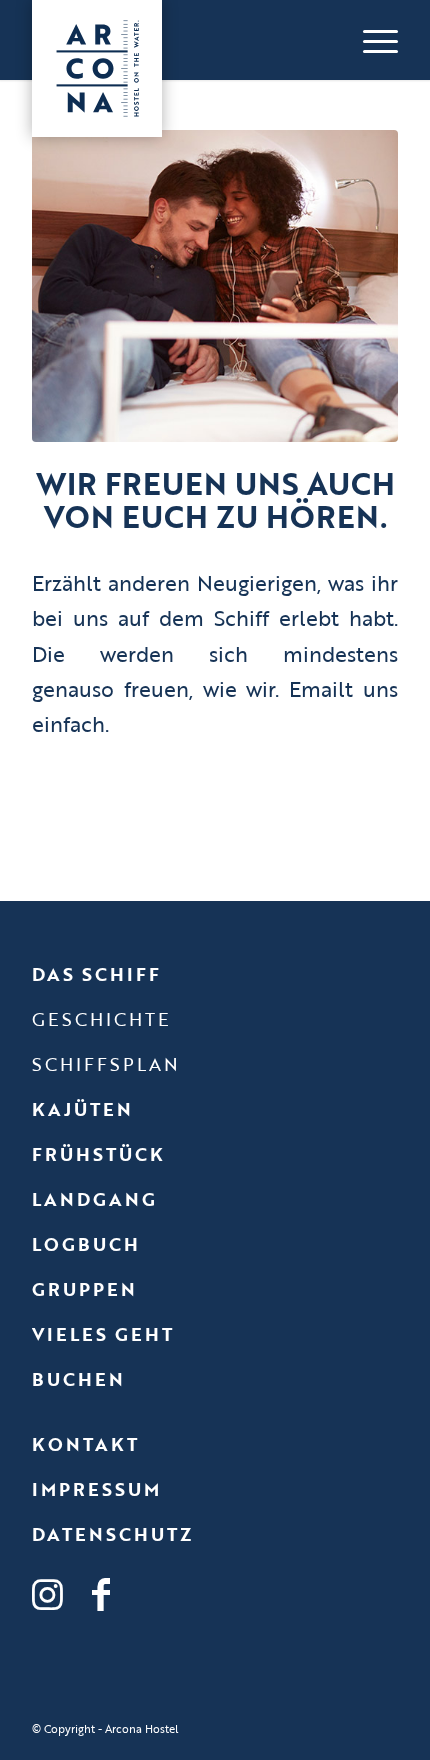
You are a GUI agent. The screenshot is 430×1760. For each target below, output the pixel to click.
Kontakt (85, 1444)
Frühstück (98, 1154)
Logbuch (86, 1244)
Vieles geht (103, 1334)
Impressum (96, 1489)
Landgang (94, 1199)
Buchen (78, 1379)
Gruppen (84, 1289)
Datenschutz (112, 1534)
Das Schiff (96, 974)
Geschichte (101, 1019)
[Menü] (370, 40)
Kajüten (82, 1109)
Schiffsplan (106, 1064)
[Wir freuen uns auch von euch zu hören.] (215, 286)
